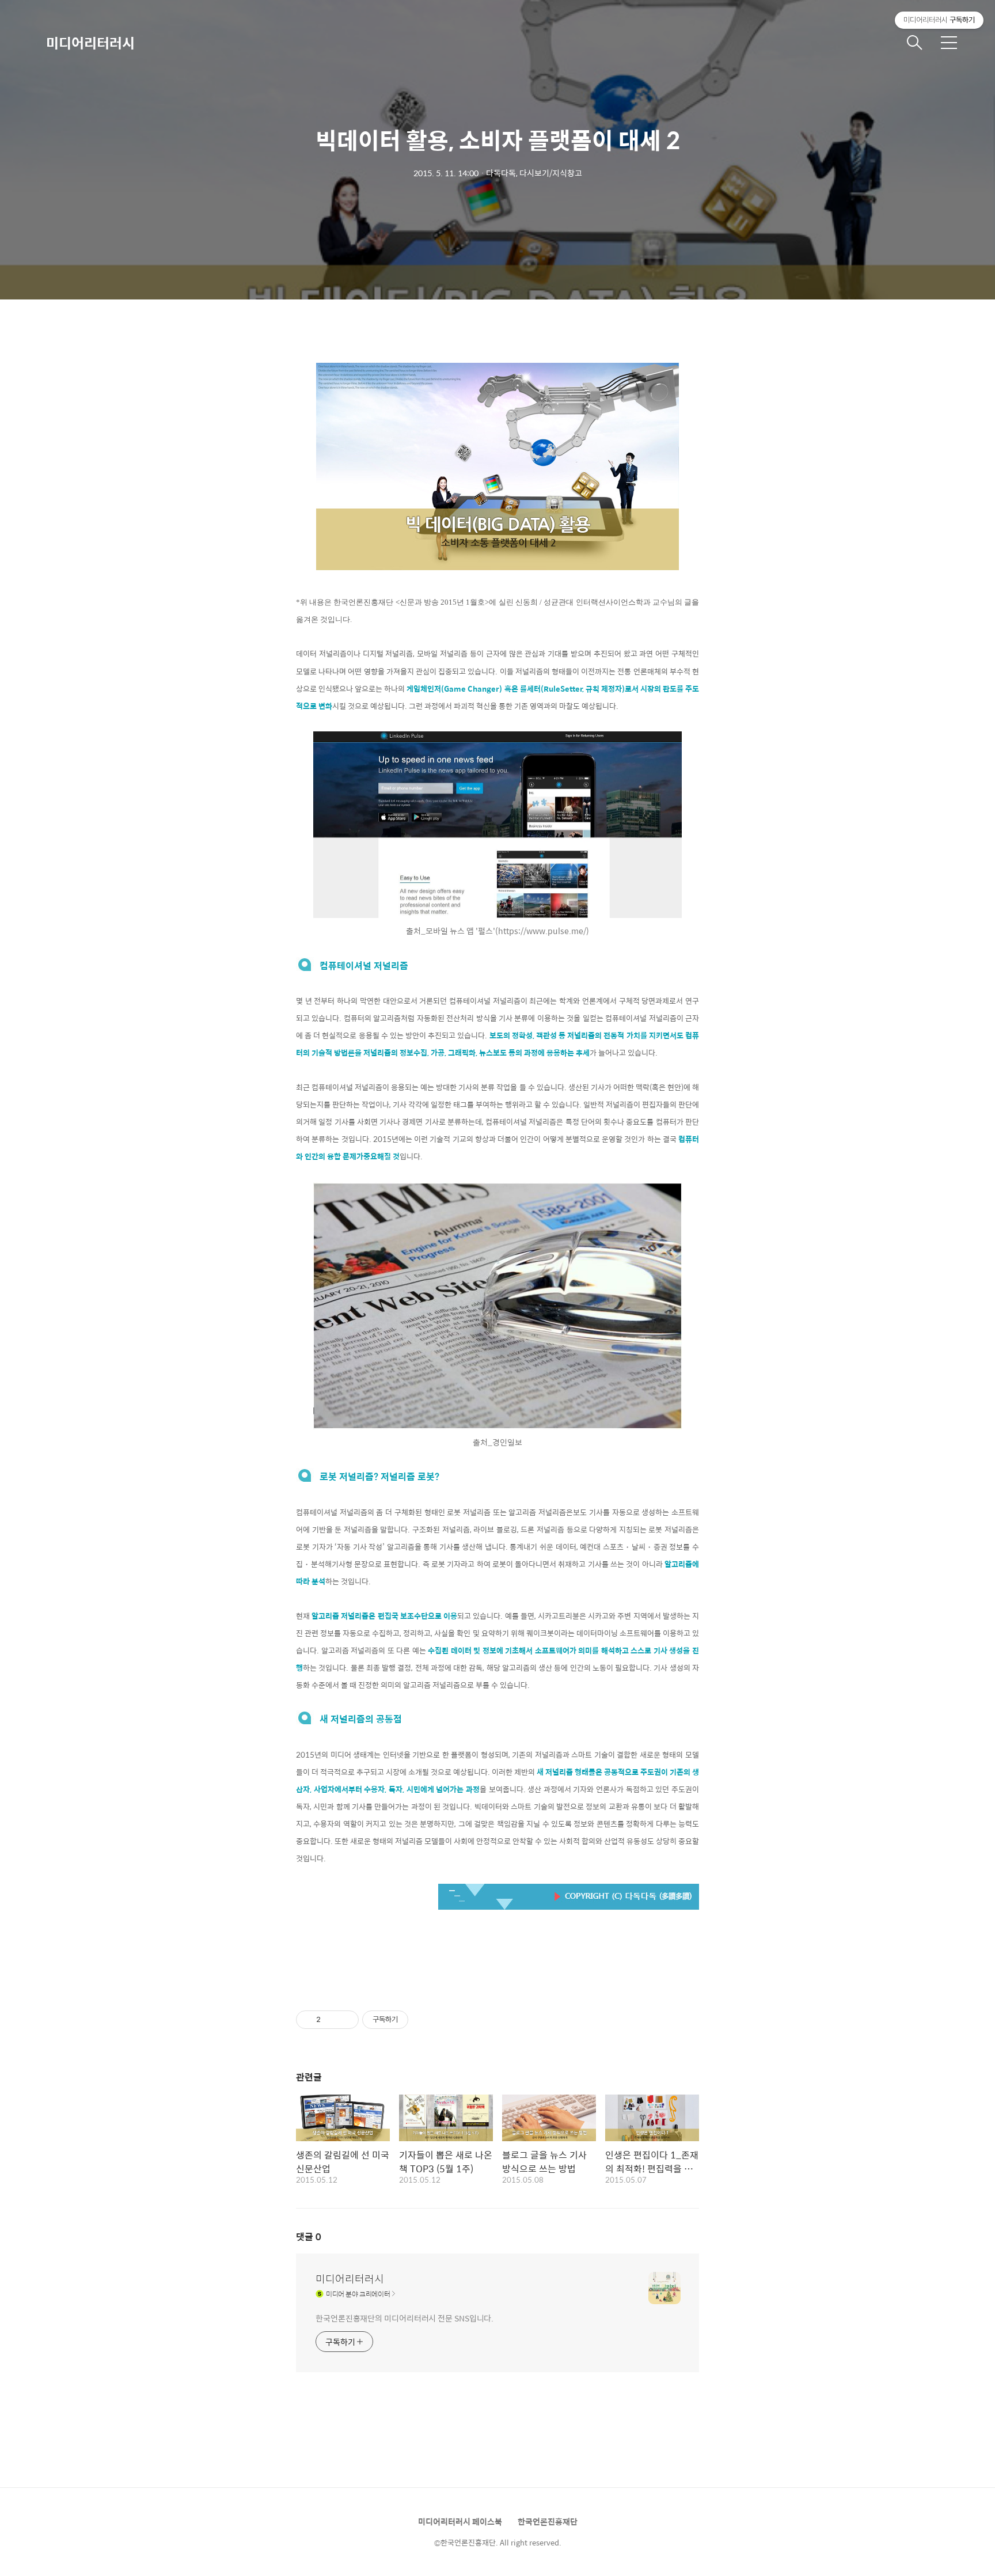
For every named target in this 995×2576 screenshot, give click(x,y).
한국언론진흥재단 (548, 2521)
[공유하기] (331, 2020)
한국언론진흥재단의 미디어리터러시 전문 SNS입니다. (405, 2318)
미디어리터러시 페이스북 (460, 2521)
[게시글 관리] (346, 2020)
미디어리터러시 (90, 43)
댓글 (309, 2237)
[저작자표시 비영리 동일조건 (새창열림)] (424, 2020)
